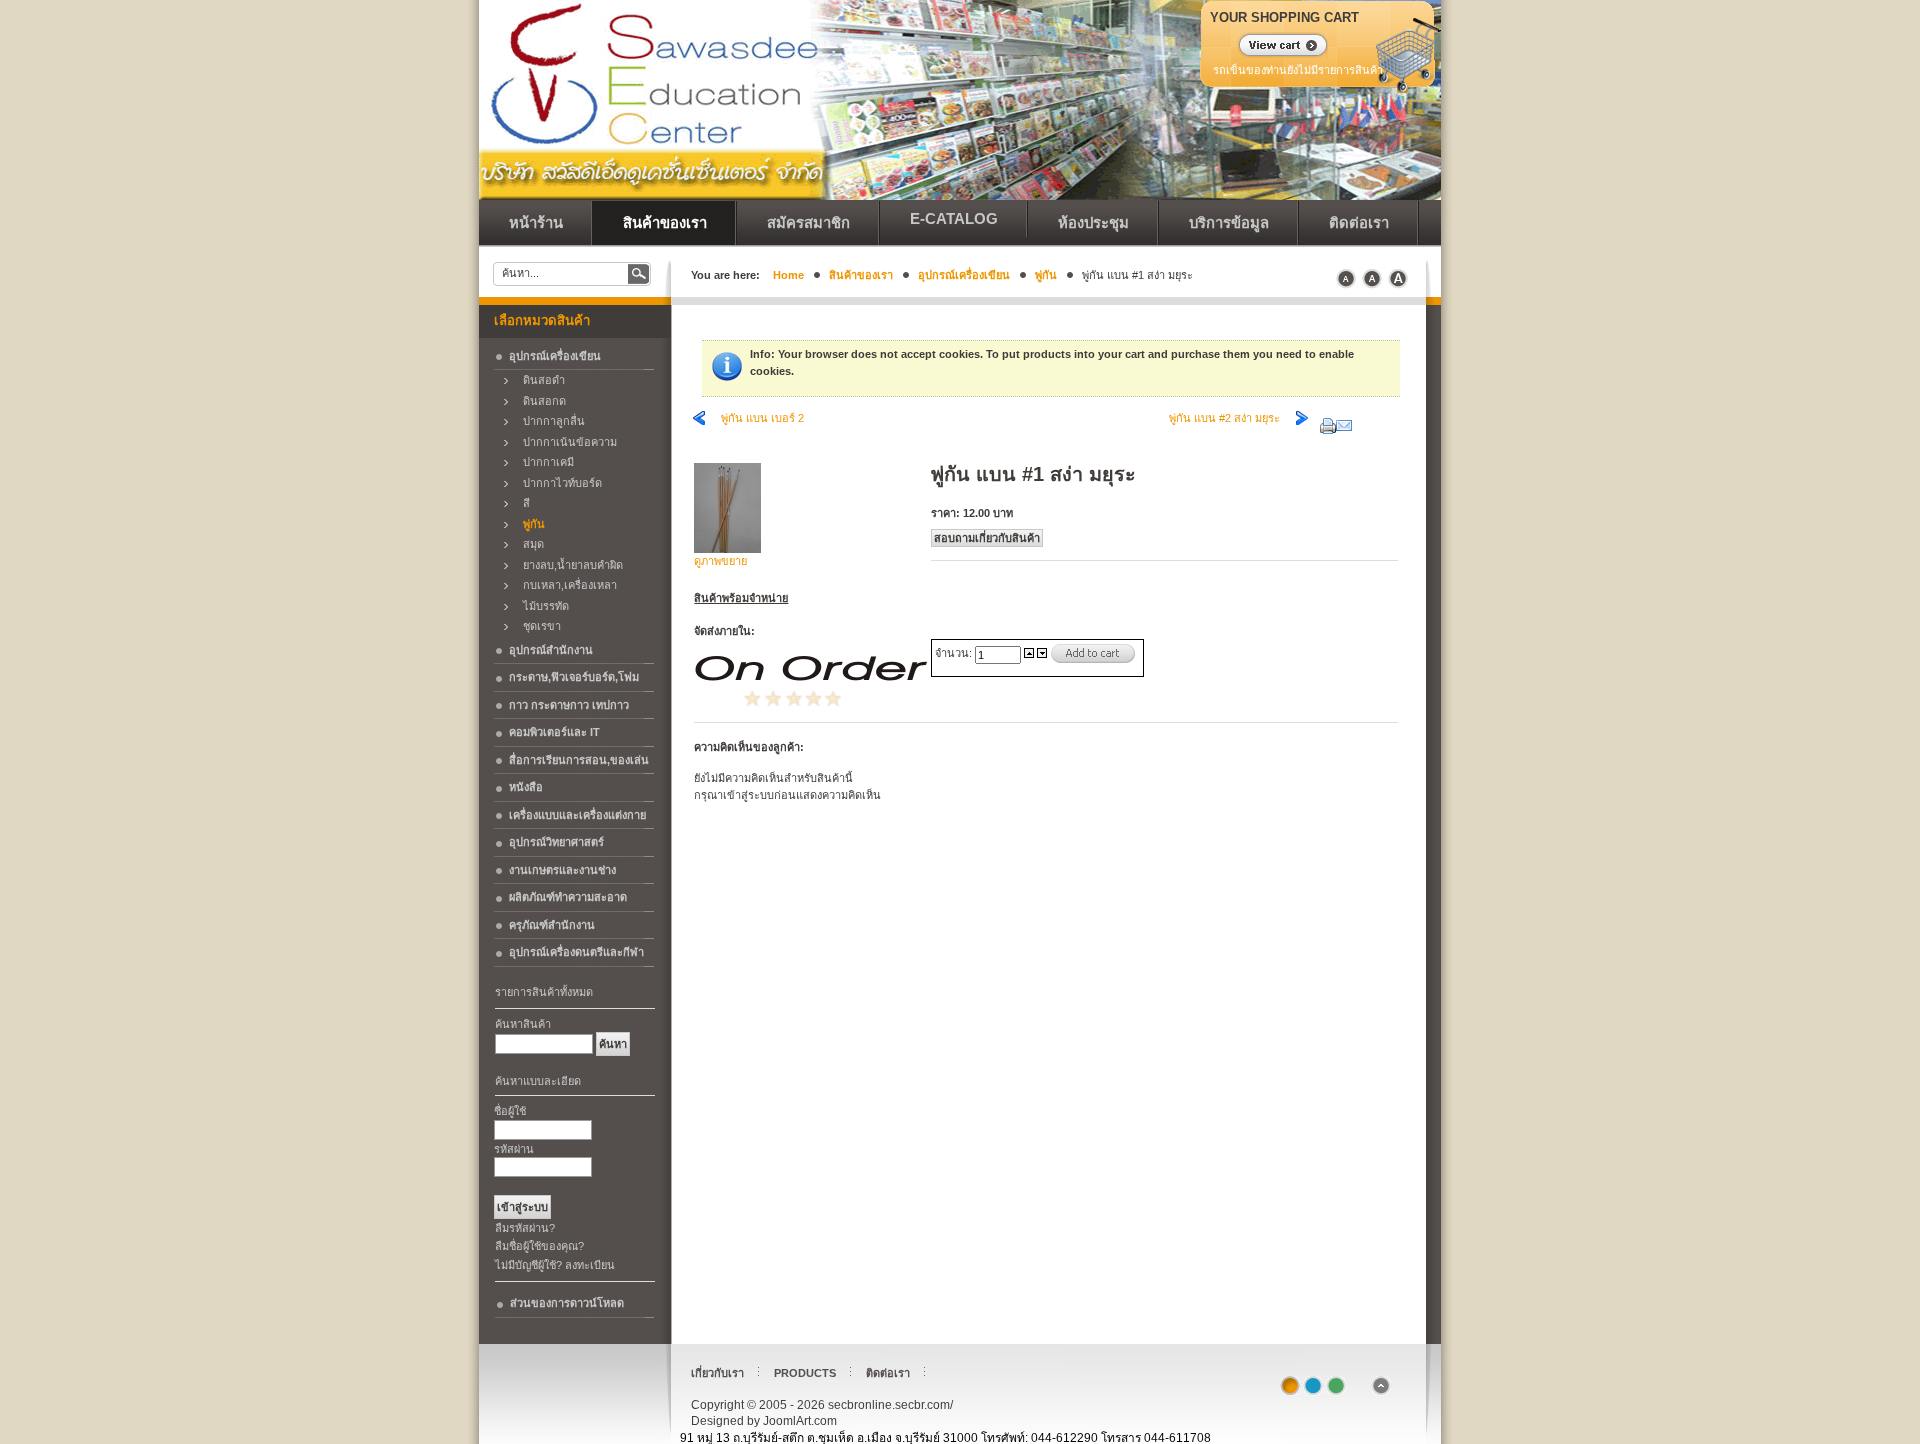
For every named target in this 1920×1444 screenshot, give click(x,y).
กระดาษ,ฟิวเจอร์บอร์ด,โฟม (574, 677)
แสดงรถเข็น (1270, 47)
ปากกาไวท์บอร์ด (558, 483)
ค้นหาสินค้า (523, 1024)
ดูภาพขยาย (720, 561)
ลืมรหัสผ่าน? (525, 1228)
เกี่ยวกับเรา (717, 1373)
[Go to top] (1381, 1392)
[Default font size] (1372, 279)
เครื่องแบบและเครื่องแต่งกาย (577, 815)
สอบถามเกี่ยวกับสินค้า (987, 538)
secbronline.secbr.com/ (619, 50)
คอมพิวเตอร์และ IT (554, 732)
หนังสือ (526, 787)
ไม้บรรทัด (541, 606)
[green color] (1336, 1386)
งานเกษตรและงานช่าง (562, 870)
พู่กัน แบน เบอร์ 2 (762, 418)
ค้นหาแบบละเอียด (538, 1081)
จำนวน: (955, 653)
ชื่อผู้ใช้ (510, 1111)
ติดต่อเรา (888, 1373)
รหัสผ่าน (514, 1149)
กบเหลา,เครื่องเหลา (565, 585)
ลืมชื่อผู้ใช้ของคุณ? (539, 1246)
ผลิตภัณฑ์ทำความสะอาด (568, 897)
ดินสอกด (540, 401)
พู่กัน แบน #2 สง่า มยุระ (1224, 418)
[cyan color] (1313, 1386)
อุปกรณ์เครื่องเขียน (964, 275)
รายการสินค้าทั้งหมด (544, 992)
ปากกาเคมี (544, 462)
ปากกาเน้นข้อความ (565, 442)
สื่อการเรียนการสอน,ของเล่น (579, 760)
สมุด (529, 544)
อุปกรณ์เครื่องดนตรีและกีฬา (576, 952)
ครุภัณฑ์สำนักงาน (552, 925)
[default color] (1290, 1386)
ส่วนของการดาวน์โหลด (567, 1303)
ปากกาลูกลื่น (549, 421)
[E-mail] (1344, 422)
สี (522, 503)
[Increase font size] (1398, 279)
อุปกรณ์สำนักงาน (551, 650)
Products (805, 1373)
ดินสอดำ (539, 380)
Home (788, 275)
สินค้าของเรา (861, 275)
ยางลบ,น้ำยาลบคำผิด (568, 565)
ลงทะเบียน (590, 1265)
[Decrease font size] (1346, 279)
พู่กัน (1046, 275)
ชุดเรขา (537, 626)
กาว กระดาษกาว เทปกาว (569, 705)
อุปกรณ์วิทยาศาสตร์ (556, 842)
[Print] (1328, 422)
